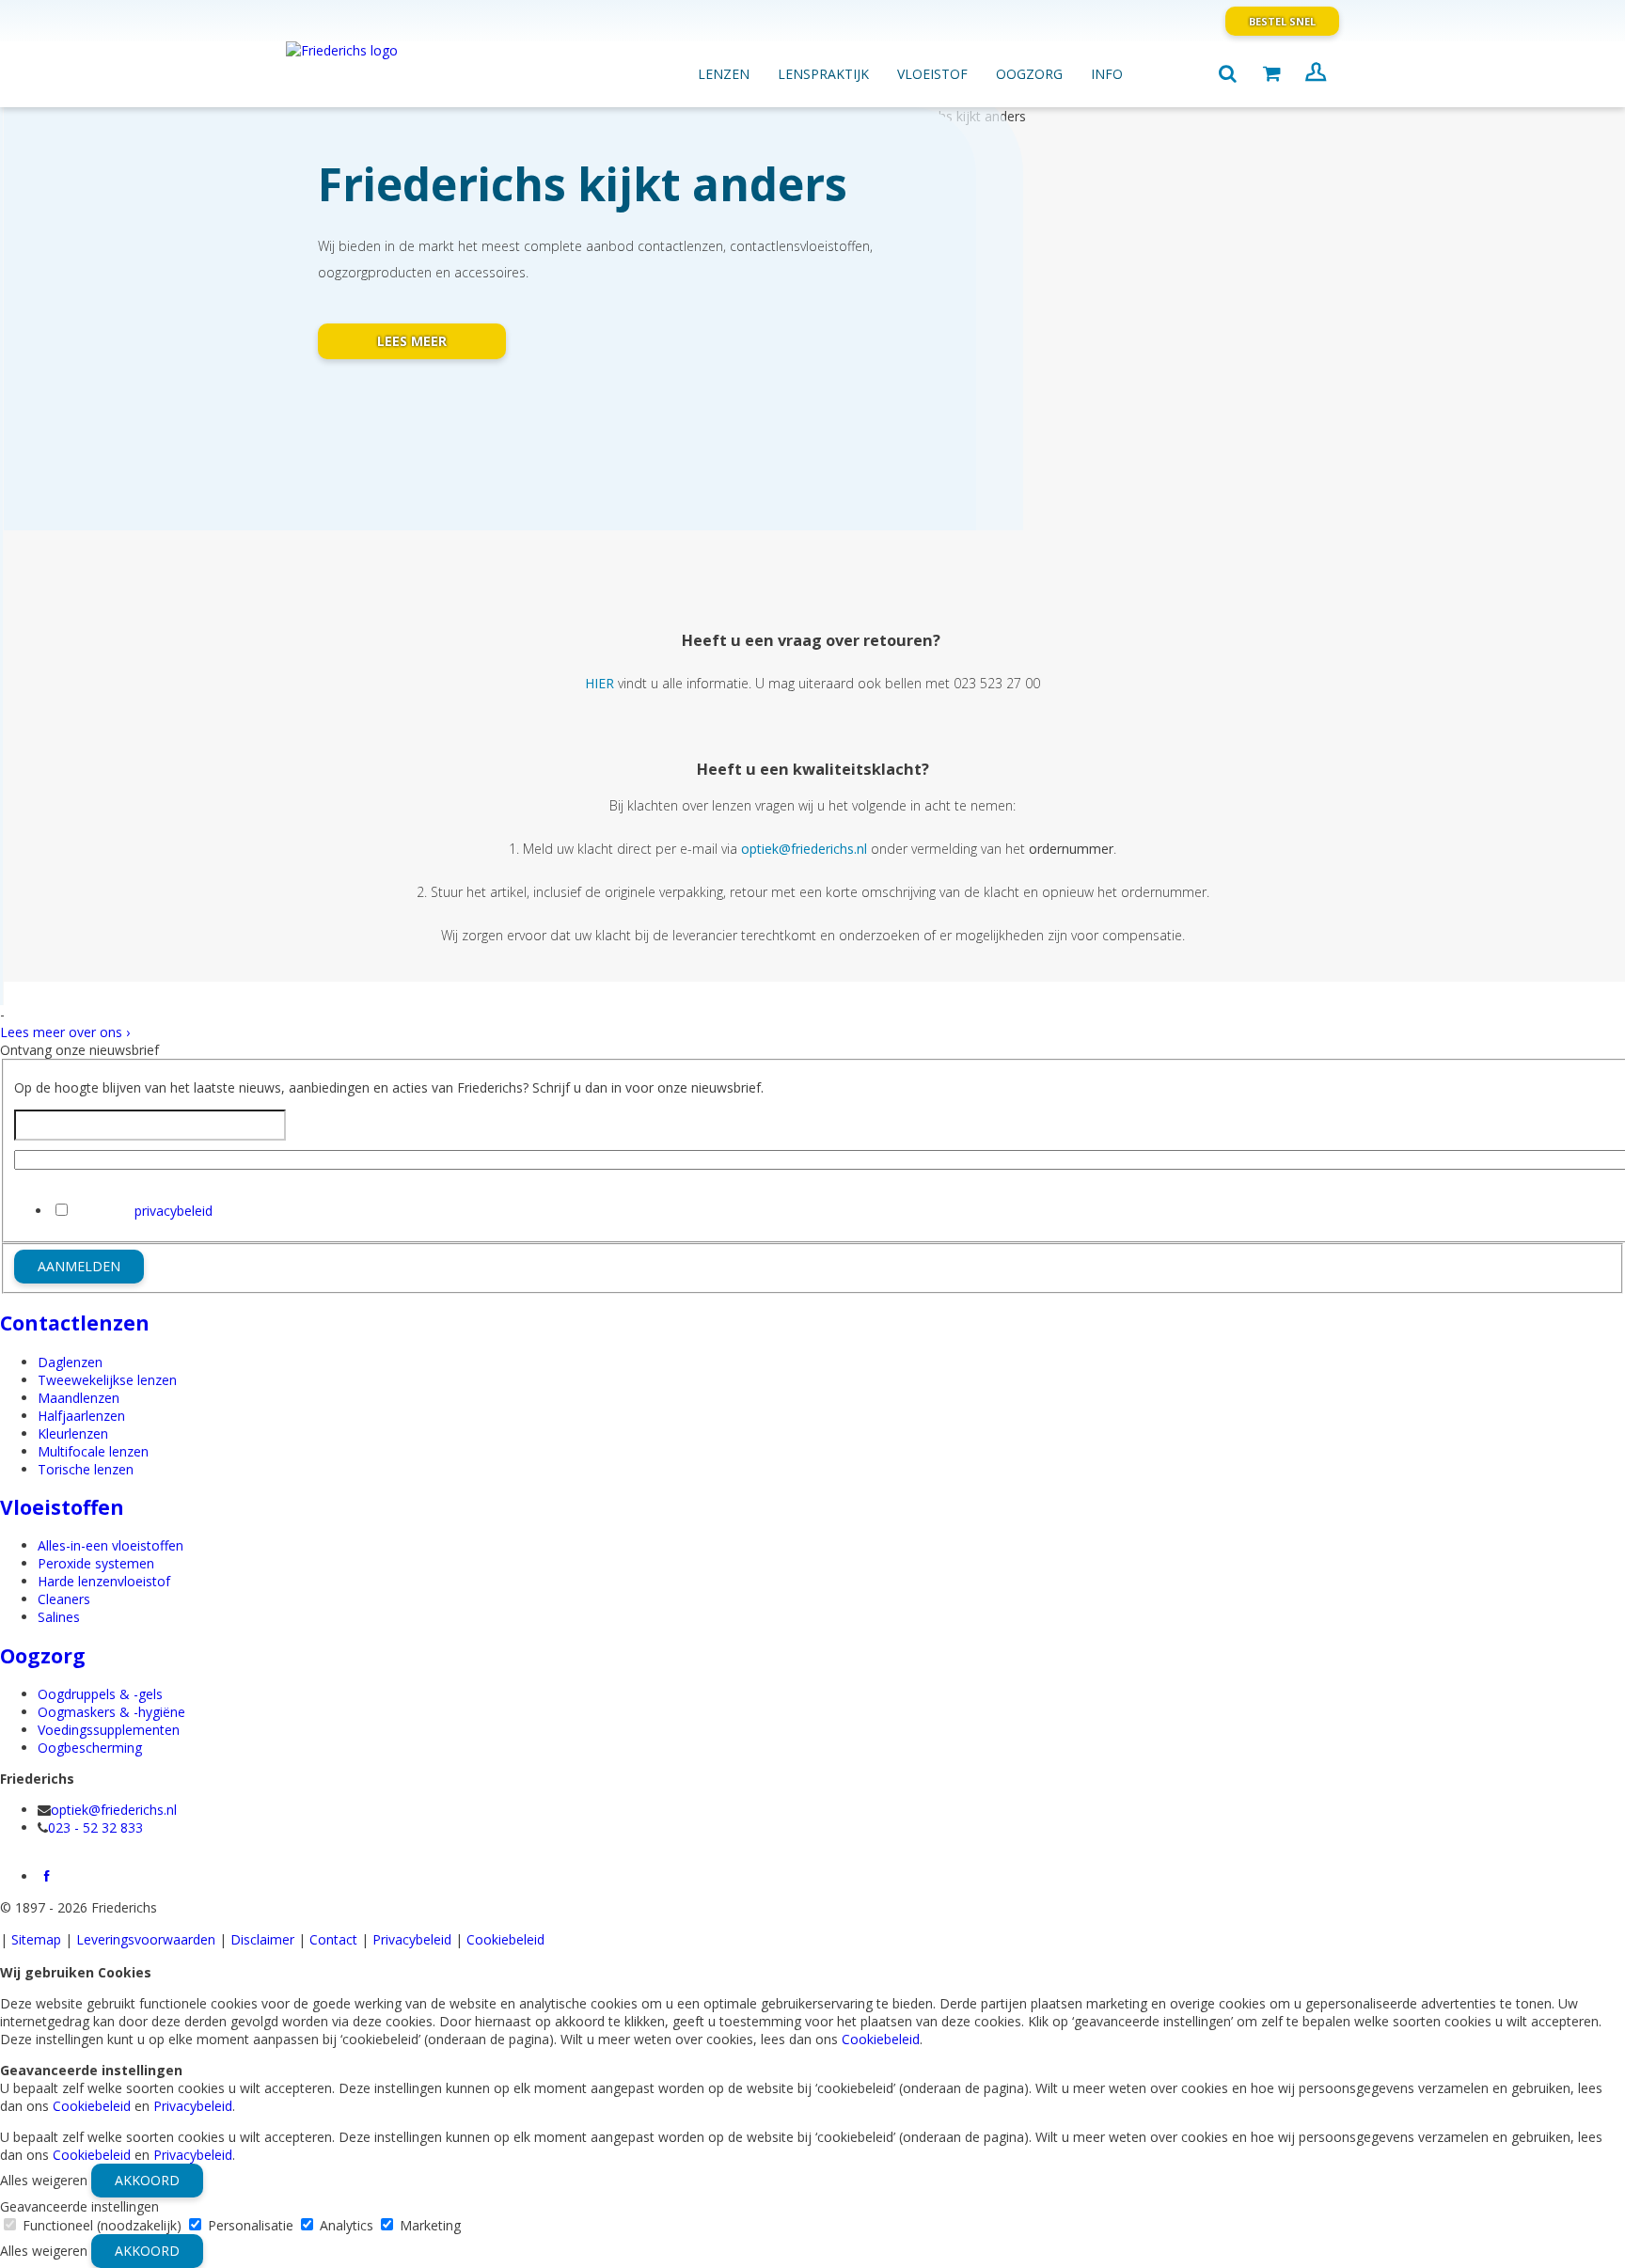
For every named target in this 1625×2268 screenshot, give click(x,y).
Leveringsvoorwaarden (146, 1939)
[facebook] (47, 1876)
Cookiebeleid (505, 1939)
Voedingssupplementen (109, 1730)
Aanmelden (79, 1266)
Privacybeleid (412, 1939)
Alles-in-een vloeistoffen (110, 1545)
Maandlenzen (79, 1398)
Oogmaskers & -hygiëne (111, 1712)
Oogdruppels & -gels (100, 1694)
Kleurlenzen (73, 1433)
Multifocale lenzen (93, 1451)
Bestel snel (1282, 21)
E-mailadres (50, 1179)
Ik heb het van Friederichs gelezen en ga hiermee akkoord (287, 1211)
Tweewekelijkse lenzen (107, 1380)
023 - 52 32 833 (95, 1827)
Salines (59, 1617)
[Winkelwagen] (1271, 74)
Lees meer (412, 341)
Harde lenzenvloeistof (104, 1581)
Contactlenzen (75, 1323)
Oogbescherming (90, 1748)
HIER (600, 683)
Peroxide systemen (96, 1563)
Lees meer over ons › (65, 1032)
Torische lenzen (86, 1469)
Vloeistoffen (62, 1507)
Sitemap (36, 1939)
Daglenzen (70, 1362)
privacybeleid (174, 1211)
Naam (305, 1125)
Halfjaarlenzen (81, 1416)
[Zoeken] (1227, 74)
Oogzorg (43, 1656)
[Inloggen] (1316, 74)
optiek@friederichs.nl (114, 1810)
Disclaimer (262, 1939)
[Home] (385, 65)
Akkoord (147, 2180)
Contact (333, 1939)
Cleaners (64, 1599)
